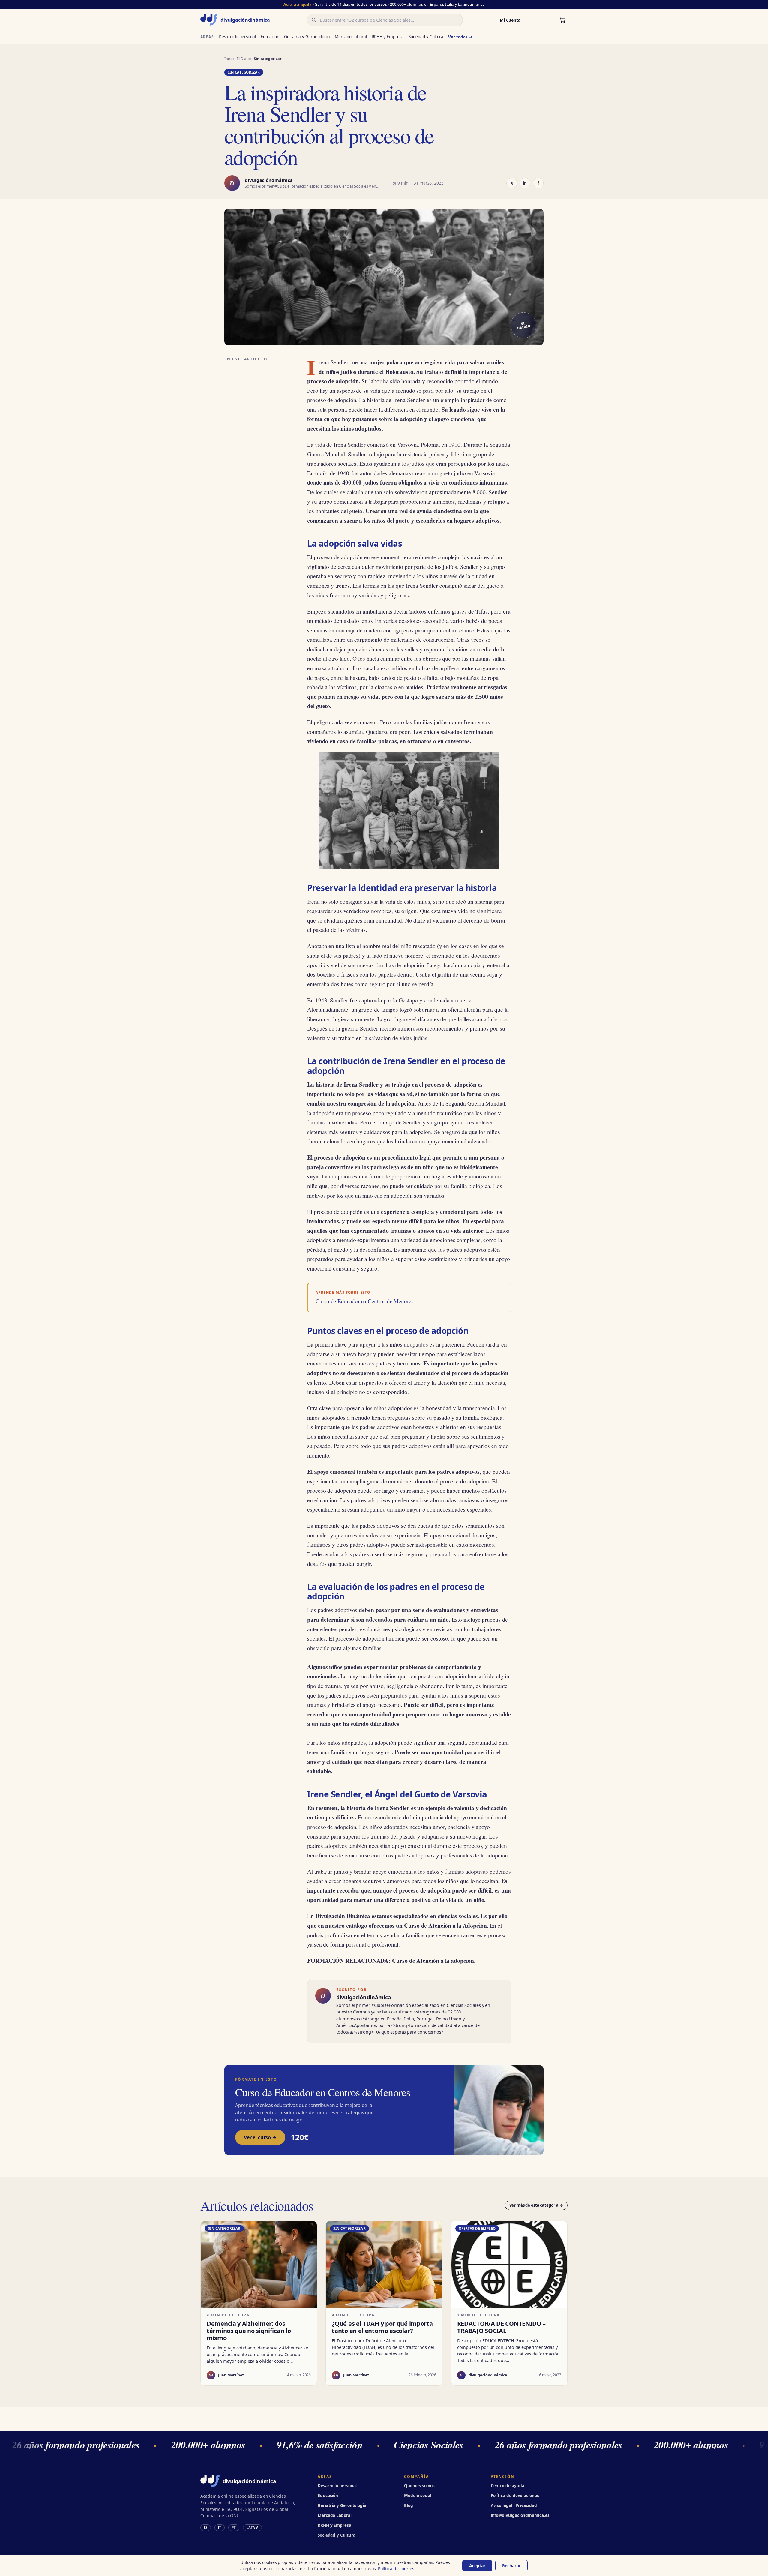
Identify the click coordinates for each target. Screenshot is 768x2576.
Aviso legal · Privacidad (514, 2505)
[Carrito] (562, 20)
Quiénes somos (419, 2486)
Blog (409, 2505)
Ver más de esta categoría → (536, 2205)
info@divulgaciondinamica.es (520, 2515)
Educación (270, 37)
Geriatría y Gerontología (307, 37)
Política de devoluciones (515, 2496)
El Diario (244, 59)
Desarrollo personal (237, 37)
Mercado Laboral (351, 37)
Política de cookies (396, 2569)
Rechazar (511, 2566)
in (525, 183)
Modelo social (418, 2496)
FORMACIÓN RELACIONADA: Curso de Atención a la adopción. (391, 1961)
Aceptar (477, 2566)
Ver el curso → (260, 2137)
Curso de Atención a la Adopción (445, 1925)
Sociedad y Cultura (426, 37)
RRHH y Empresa (388, 37)
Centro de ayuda (508, 2486)
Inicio (229, 59)
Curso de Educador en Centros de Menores (364, 1301)
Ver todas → (460, 37)
